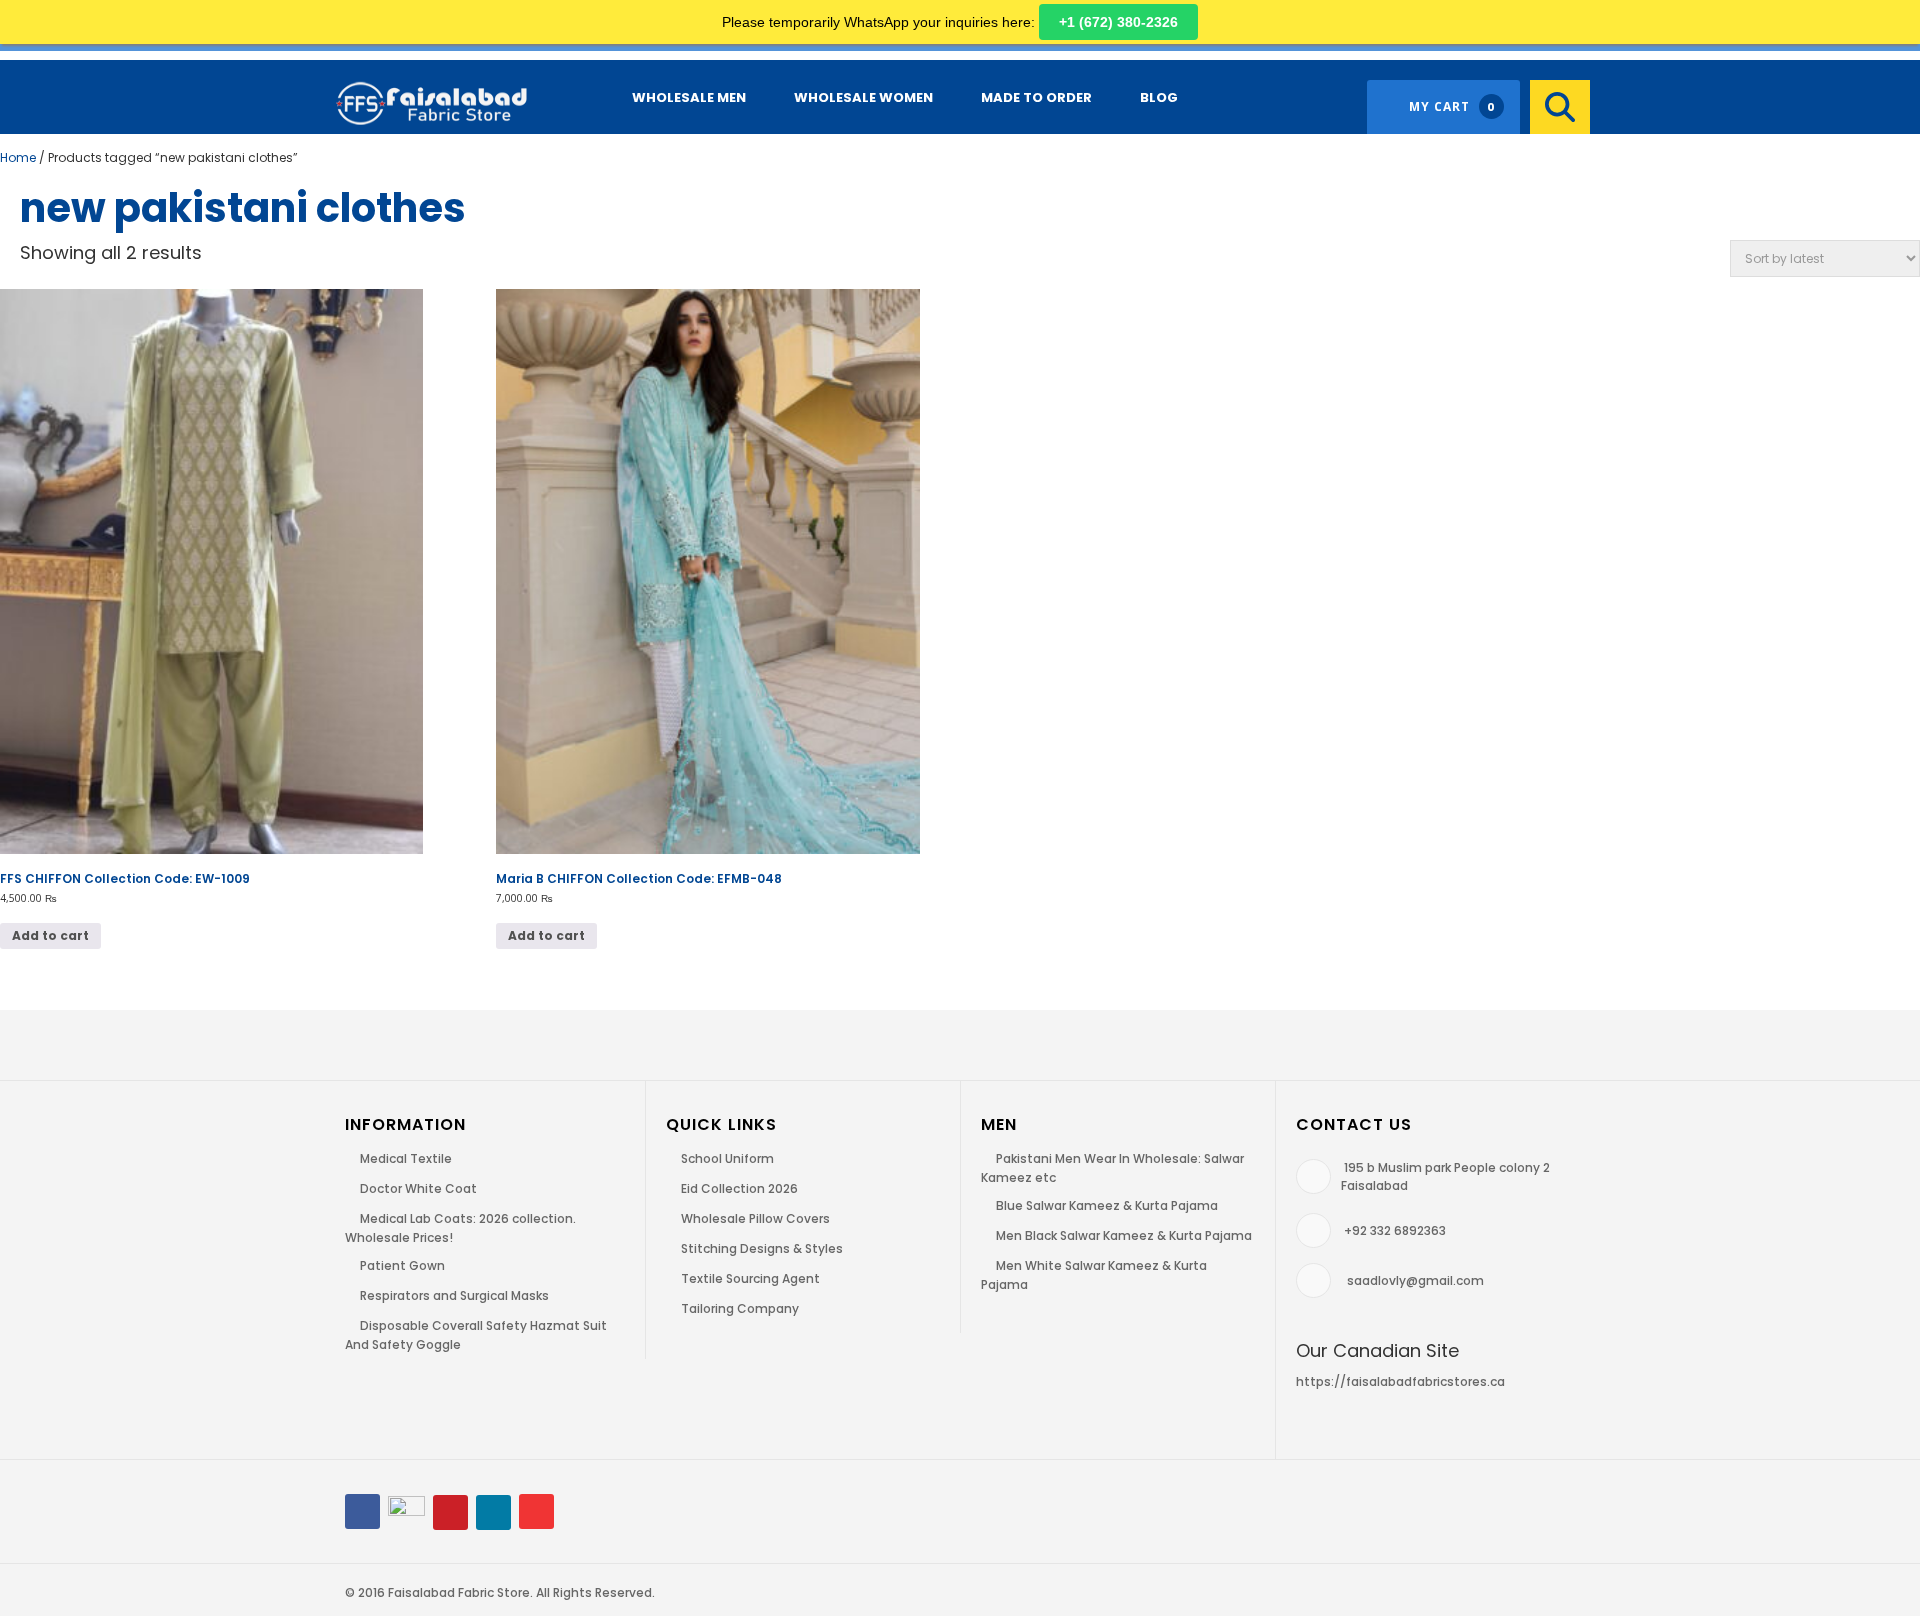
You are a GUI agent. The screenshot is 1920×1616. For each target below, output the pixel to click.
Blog (1159, 97)
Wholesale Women (863, 97)
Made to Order (1036, 97)
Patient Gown (402, 1265)
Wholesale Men (689, 97)
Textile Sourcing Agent (750, 1278)
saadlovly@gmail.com (1415, 1280)
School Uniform (727, 1158)
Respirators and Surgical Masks (454, 1295)
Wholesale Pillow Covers (755, 1218)
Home (18, 157)
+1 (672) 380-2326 (1118, 22)
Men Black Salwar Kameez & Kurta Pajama (1124, 1235)
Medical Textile (406, 1158)
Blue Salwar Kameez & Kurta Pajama (1107, 1205)
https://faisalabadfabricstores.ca (1400, 1381)
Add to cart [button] (50, 935)
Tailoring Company (740, 1308)
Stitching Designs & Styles (762, 1248)
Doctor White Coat (418, 1188)
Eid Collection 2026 (739, 1188)
